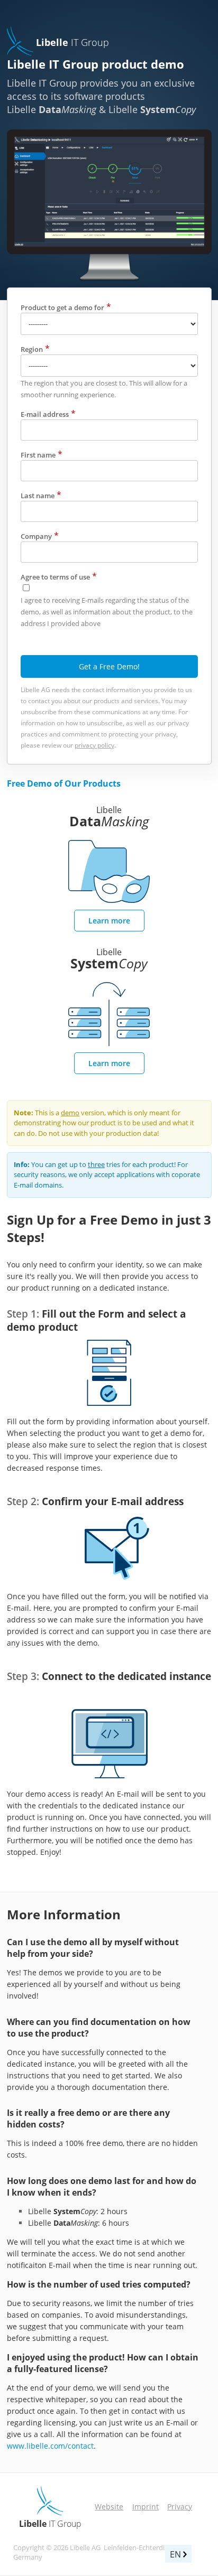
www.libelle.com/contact (50, 2446)
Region (32, 349)
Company (36, 536)
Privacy (180, 2507)
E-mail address (45, 414)
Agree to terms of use (55, 577)
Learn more (109, 921)
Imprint (146, 2507)
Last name (38, 496)
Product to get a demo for (62, 307)
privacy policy (94, 745)
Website (109, 2507)
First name (38, 455)
